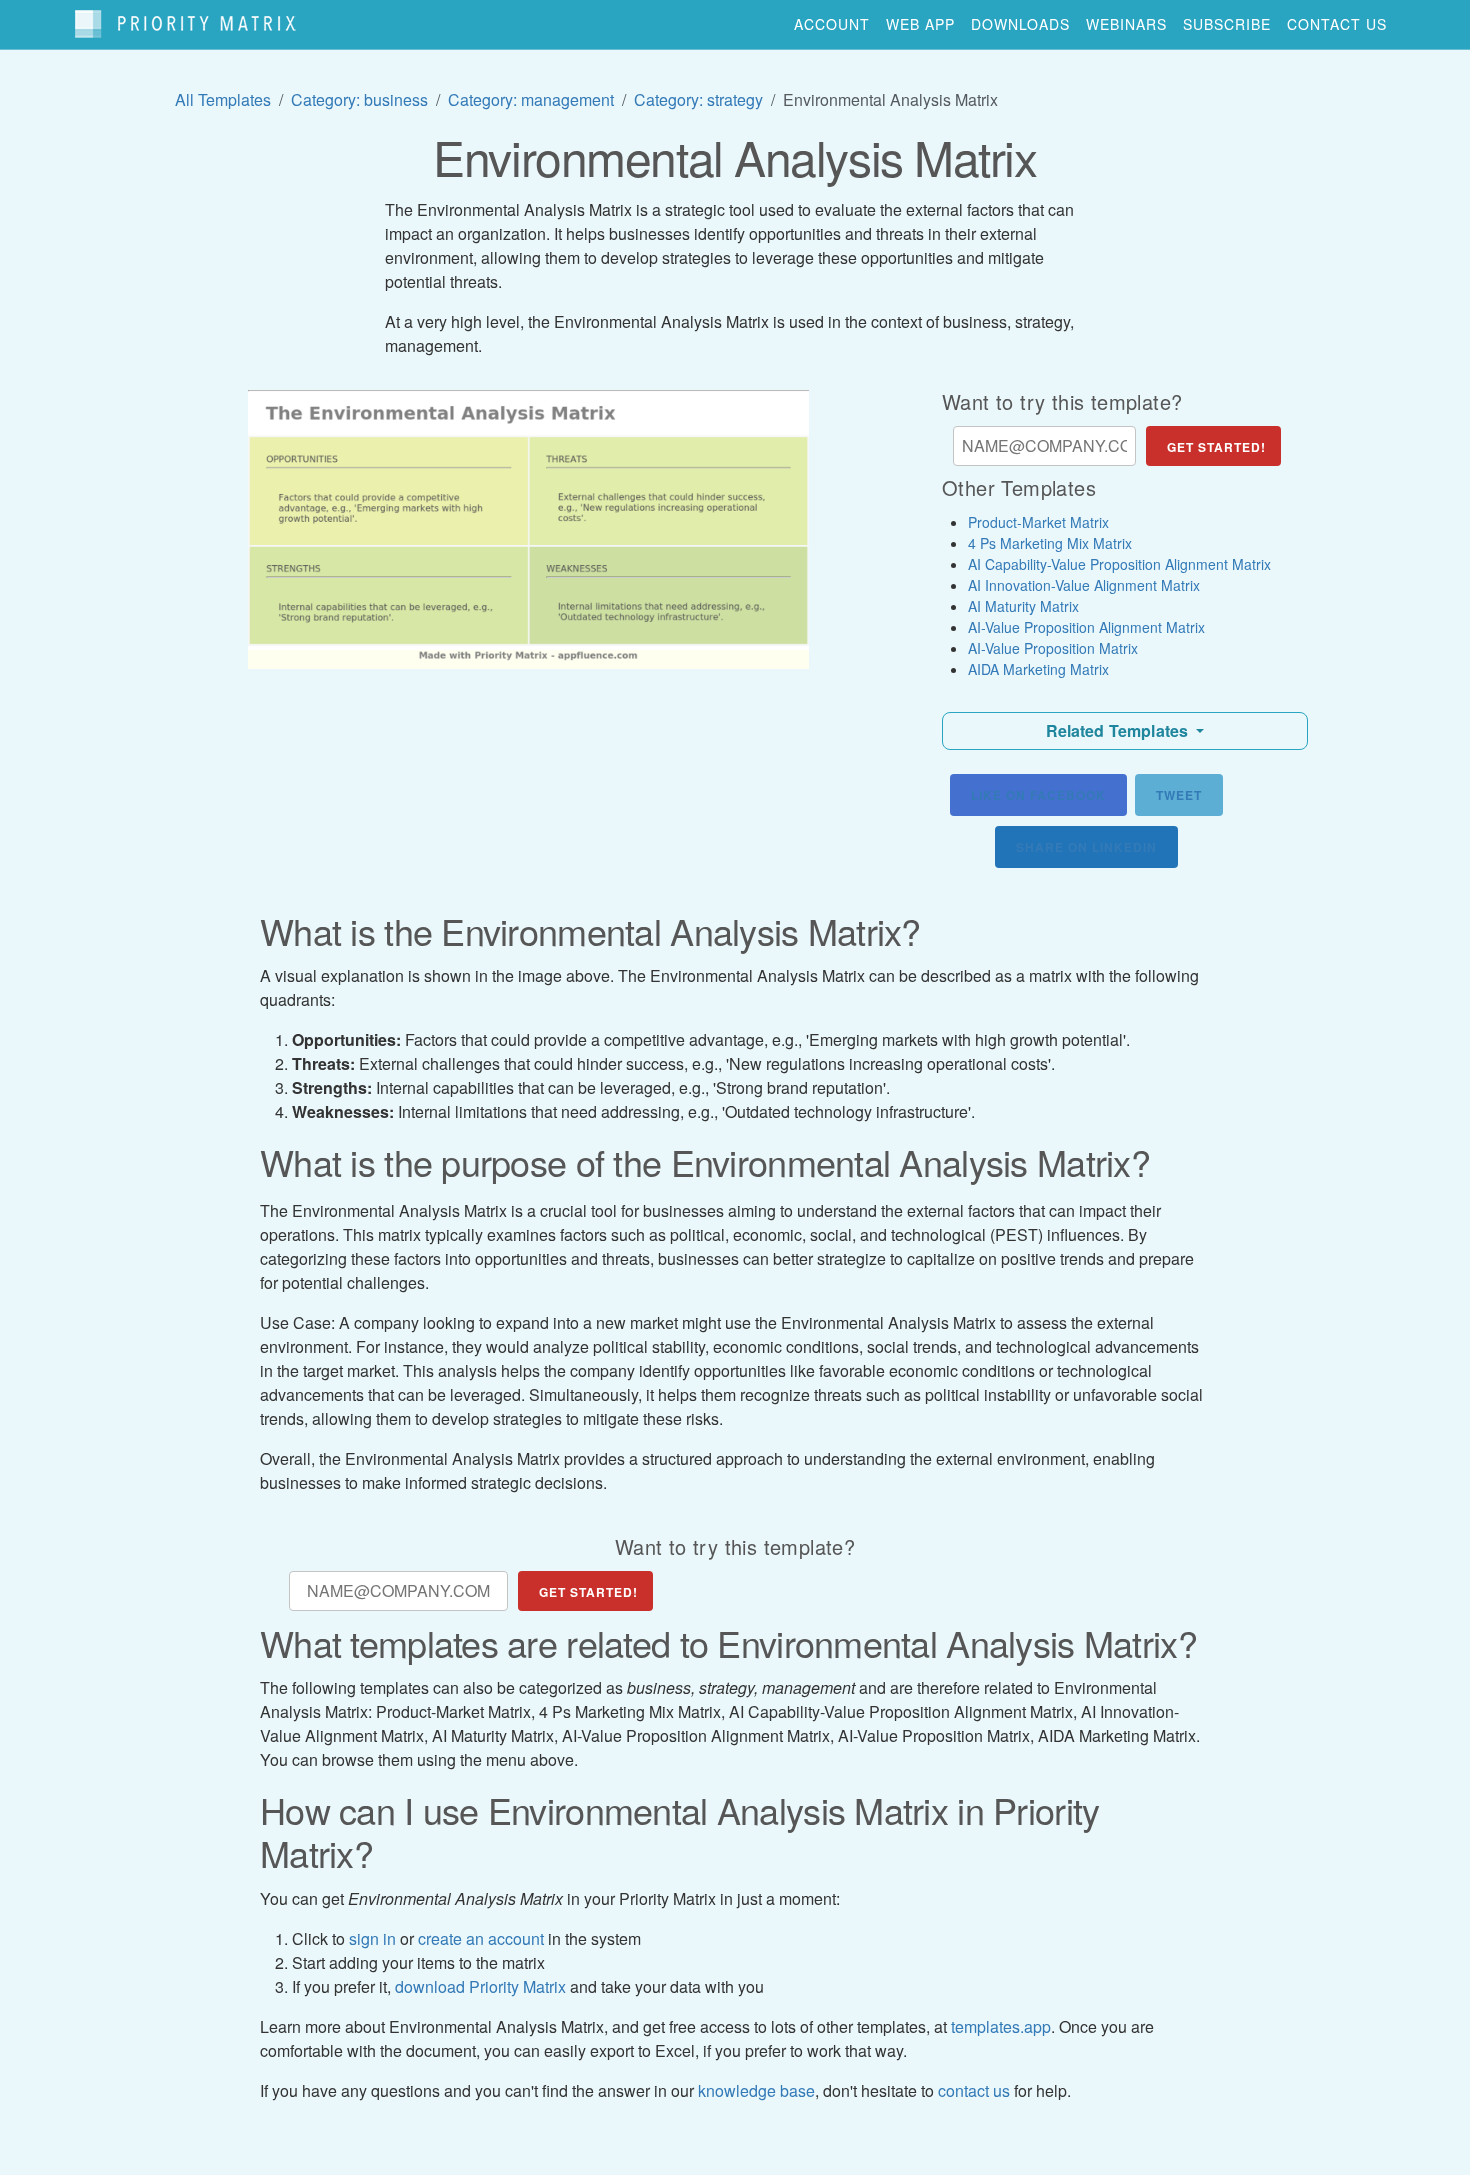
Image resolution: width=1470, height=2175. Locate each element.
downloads (1020, 24)
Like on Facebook (1038, 795)
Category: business (359, 99)
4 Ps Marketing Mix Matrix (1050, 543)
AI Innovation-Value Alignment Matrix (1084, 585)
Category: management (531, 99)
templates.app (1001, 2026)
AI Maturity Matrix (1023, 606)
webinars (1126, 24)
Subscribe (1227, 24)
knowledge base (756, 2090)
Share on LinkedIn (1086, 847)
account (832, 24)
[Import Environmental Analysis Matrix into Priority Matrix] (528, 529)
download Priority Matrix (480, 1986)
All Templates (223, 99)
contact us (1337, 24)
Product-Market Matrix (1038, 522)
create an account (481, 1938)
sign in (372, 1938)
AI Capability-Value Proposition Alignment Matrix (1119, 564)
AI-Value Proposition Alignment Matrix (1086, 627)
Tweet (1179, 795)
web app (920, 24)
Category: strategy (698, 99)
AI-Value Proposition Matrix (1053, 648)
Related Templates (1119, 730)
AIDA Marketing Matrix (1038, 669)
